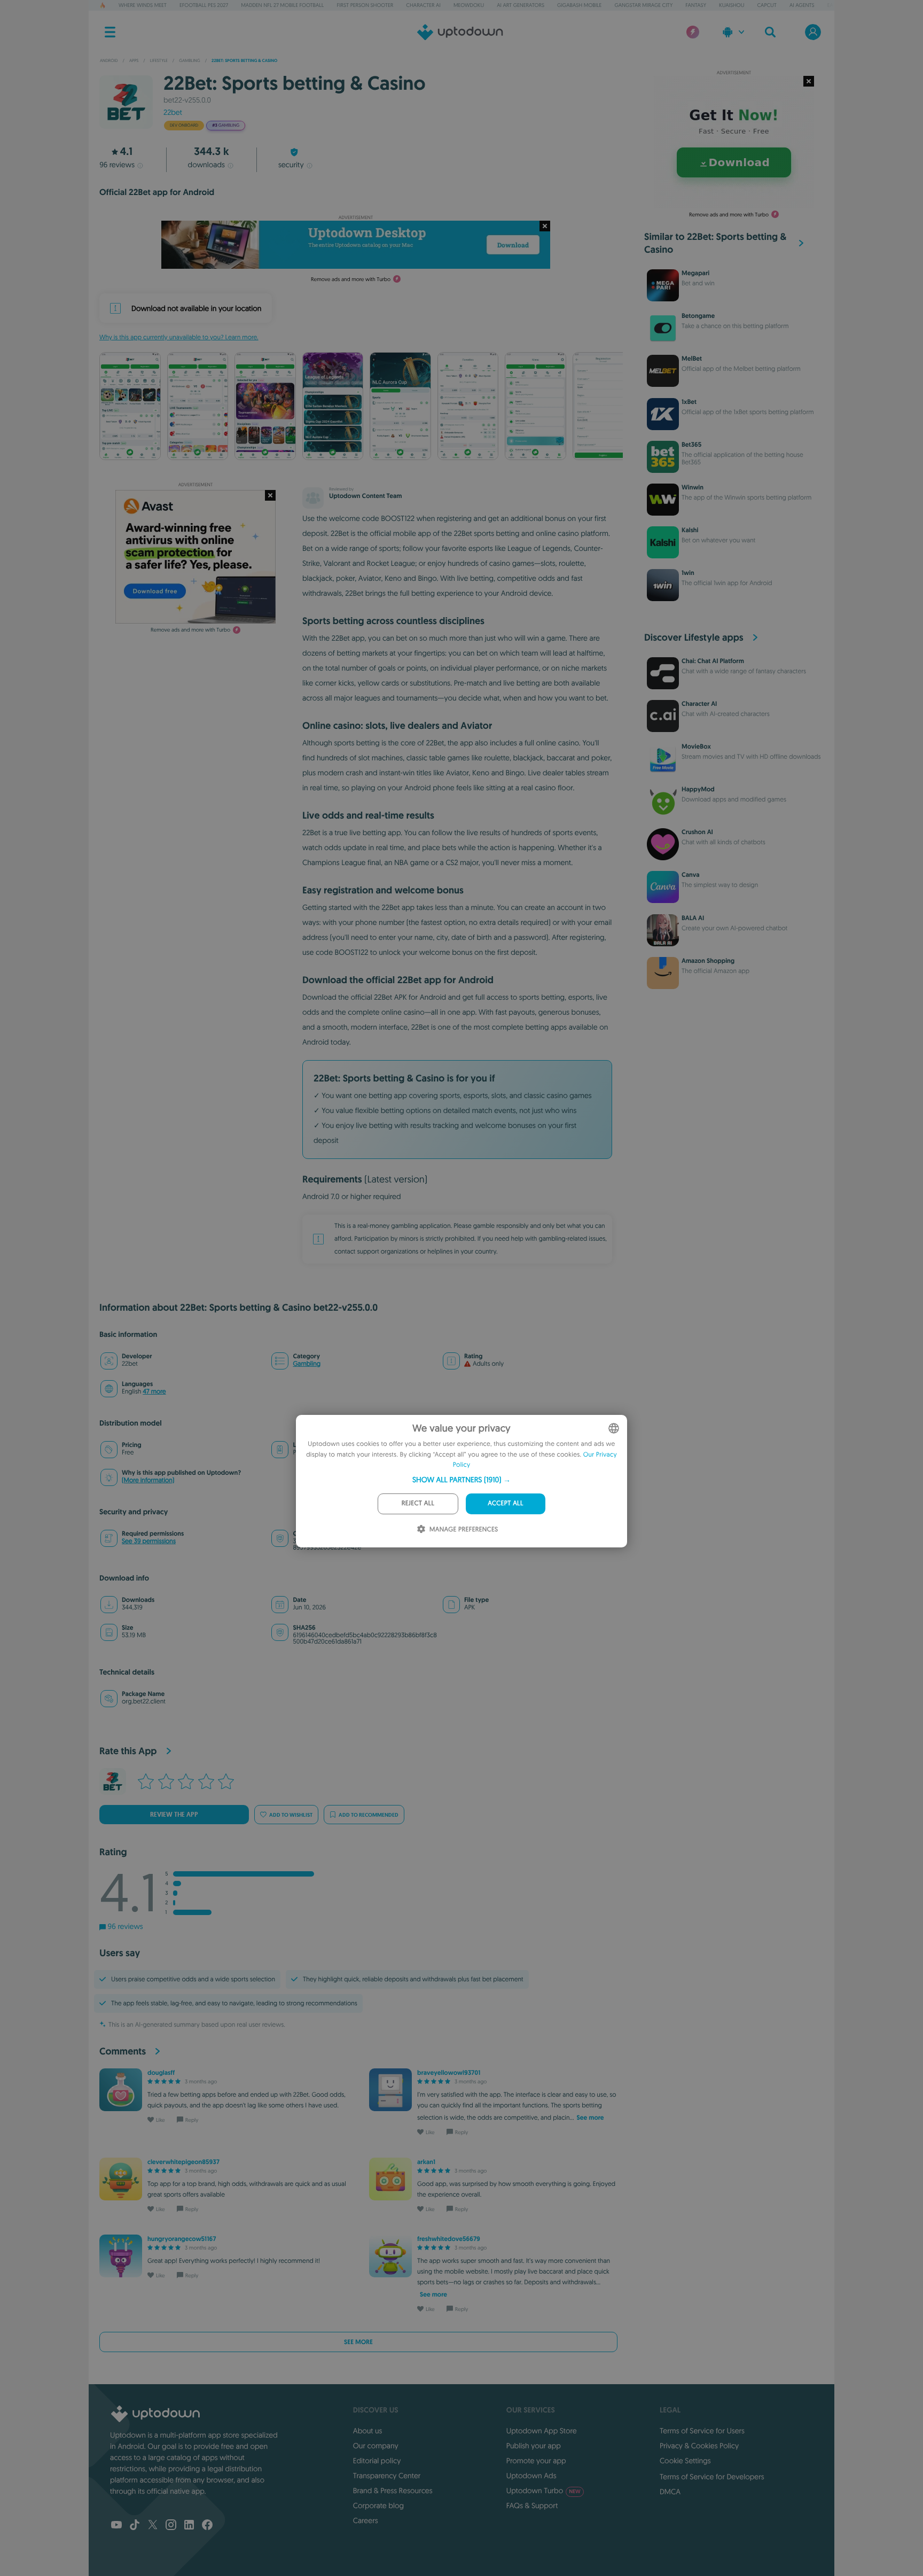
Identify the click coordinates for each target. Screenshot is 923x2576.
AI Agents (802, 5)
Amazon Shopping (708, 961)
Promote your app (536, 2461)
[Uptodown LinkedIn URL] (189, 2526)
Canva (691, 875)
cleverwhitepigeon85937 (183, 2162)
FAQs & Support (532, 2505)
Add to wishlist (291, 1815)
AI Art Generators (521, 5)
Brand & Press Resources (393, 2491)
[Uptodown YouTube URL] (116, 2526)
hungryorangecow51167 (182, 2239)
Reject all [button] (418, 1503)
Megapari (695, 273)
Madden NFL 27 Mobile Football (282, 5)
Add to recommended (369, 1815)
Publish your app (534, 2446)
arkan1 (426, 2162)
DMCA (670, 2492)
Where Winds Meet (143, 5)
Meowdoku (469, 5)
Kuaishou (732, 5)
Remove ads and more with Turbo (351, 279)
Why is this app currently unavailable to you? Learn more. (179, 337)
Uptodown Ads (531, 2476)
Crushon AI (697, 832)
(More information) (148, 1480)
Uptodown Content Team (365, 496)
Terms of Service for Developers (712, 2477)
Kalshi (690, 530)
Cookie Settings (685, 2461)
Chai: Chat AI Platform (713, 661)
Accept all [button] (505, 1503)
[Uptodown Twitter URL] (153, 2526)
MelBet (692, 359)
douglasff (161, 2073)
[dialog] (461, 1481)
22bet (173, 112)
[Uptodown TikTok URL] (135, 2526)
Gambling (307, 1364)
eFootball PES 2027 (204, 5)
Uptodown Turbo (543, 2491)
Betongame (698, 316)
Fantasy (696, 5)
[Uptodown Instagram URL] (171, 2526)
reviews (117, 165)
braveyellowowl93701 (449, 2073)
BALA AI (693, 918)
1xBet (689, 402)
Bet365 (691, 445)
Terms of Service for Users (702, 2431)
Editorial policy (377, 2461)
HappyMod (698, 789)
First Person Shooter (365, 5)
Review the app (174, 1815)
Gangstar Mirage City (643, 5)
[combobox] (614, 1428)
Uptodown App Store (542, 2431)
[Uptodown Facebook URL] (207, 2526)
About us (368, 2431)
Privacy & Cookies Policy (699, 2446)
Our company (376, 2446)
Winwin (693, 487)
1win (688, 573)
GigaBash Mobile (579, 5)
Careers (366, 2520)
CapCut (767, 5)
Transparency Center (387, 2476)
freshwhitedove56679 (449, 2239)
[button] (461, 1480)
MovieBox (696, 746)
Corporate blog (378, 2505)
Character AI (423, 5)
